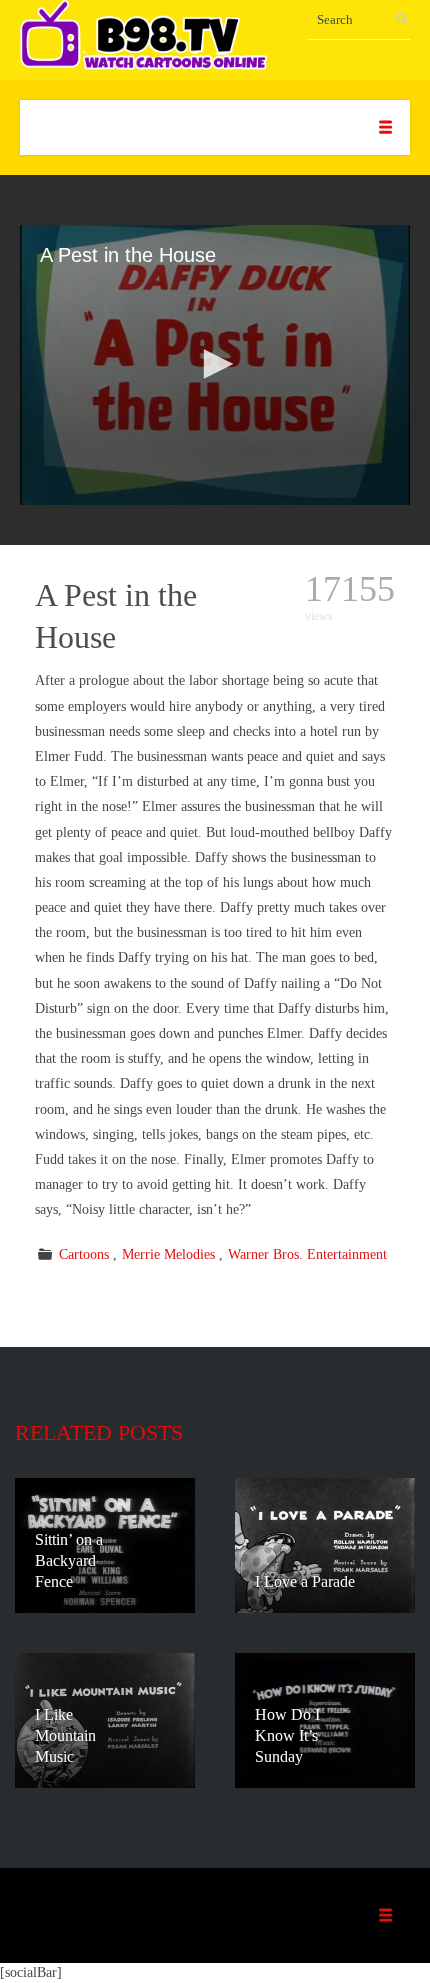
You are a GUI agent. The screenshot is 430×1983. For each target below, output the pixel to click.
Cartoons (84, 1254)
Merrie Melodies (168, 1254)
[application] (215, 365)
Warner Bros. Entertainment (307, 1254)
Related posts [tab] (99, 1432)
